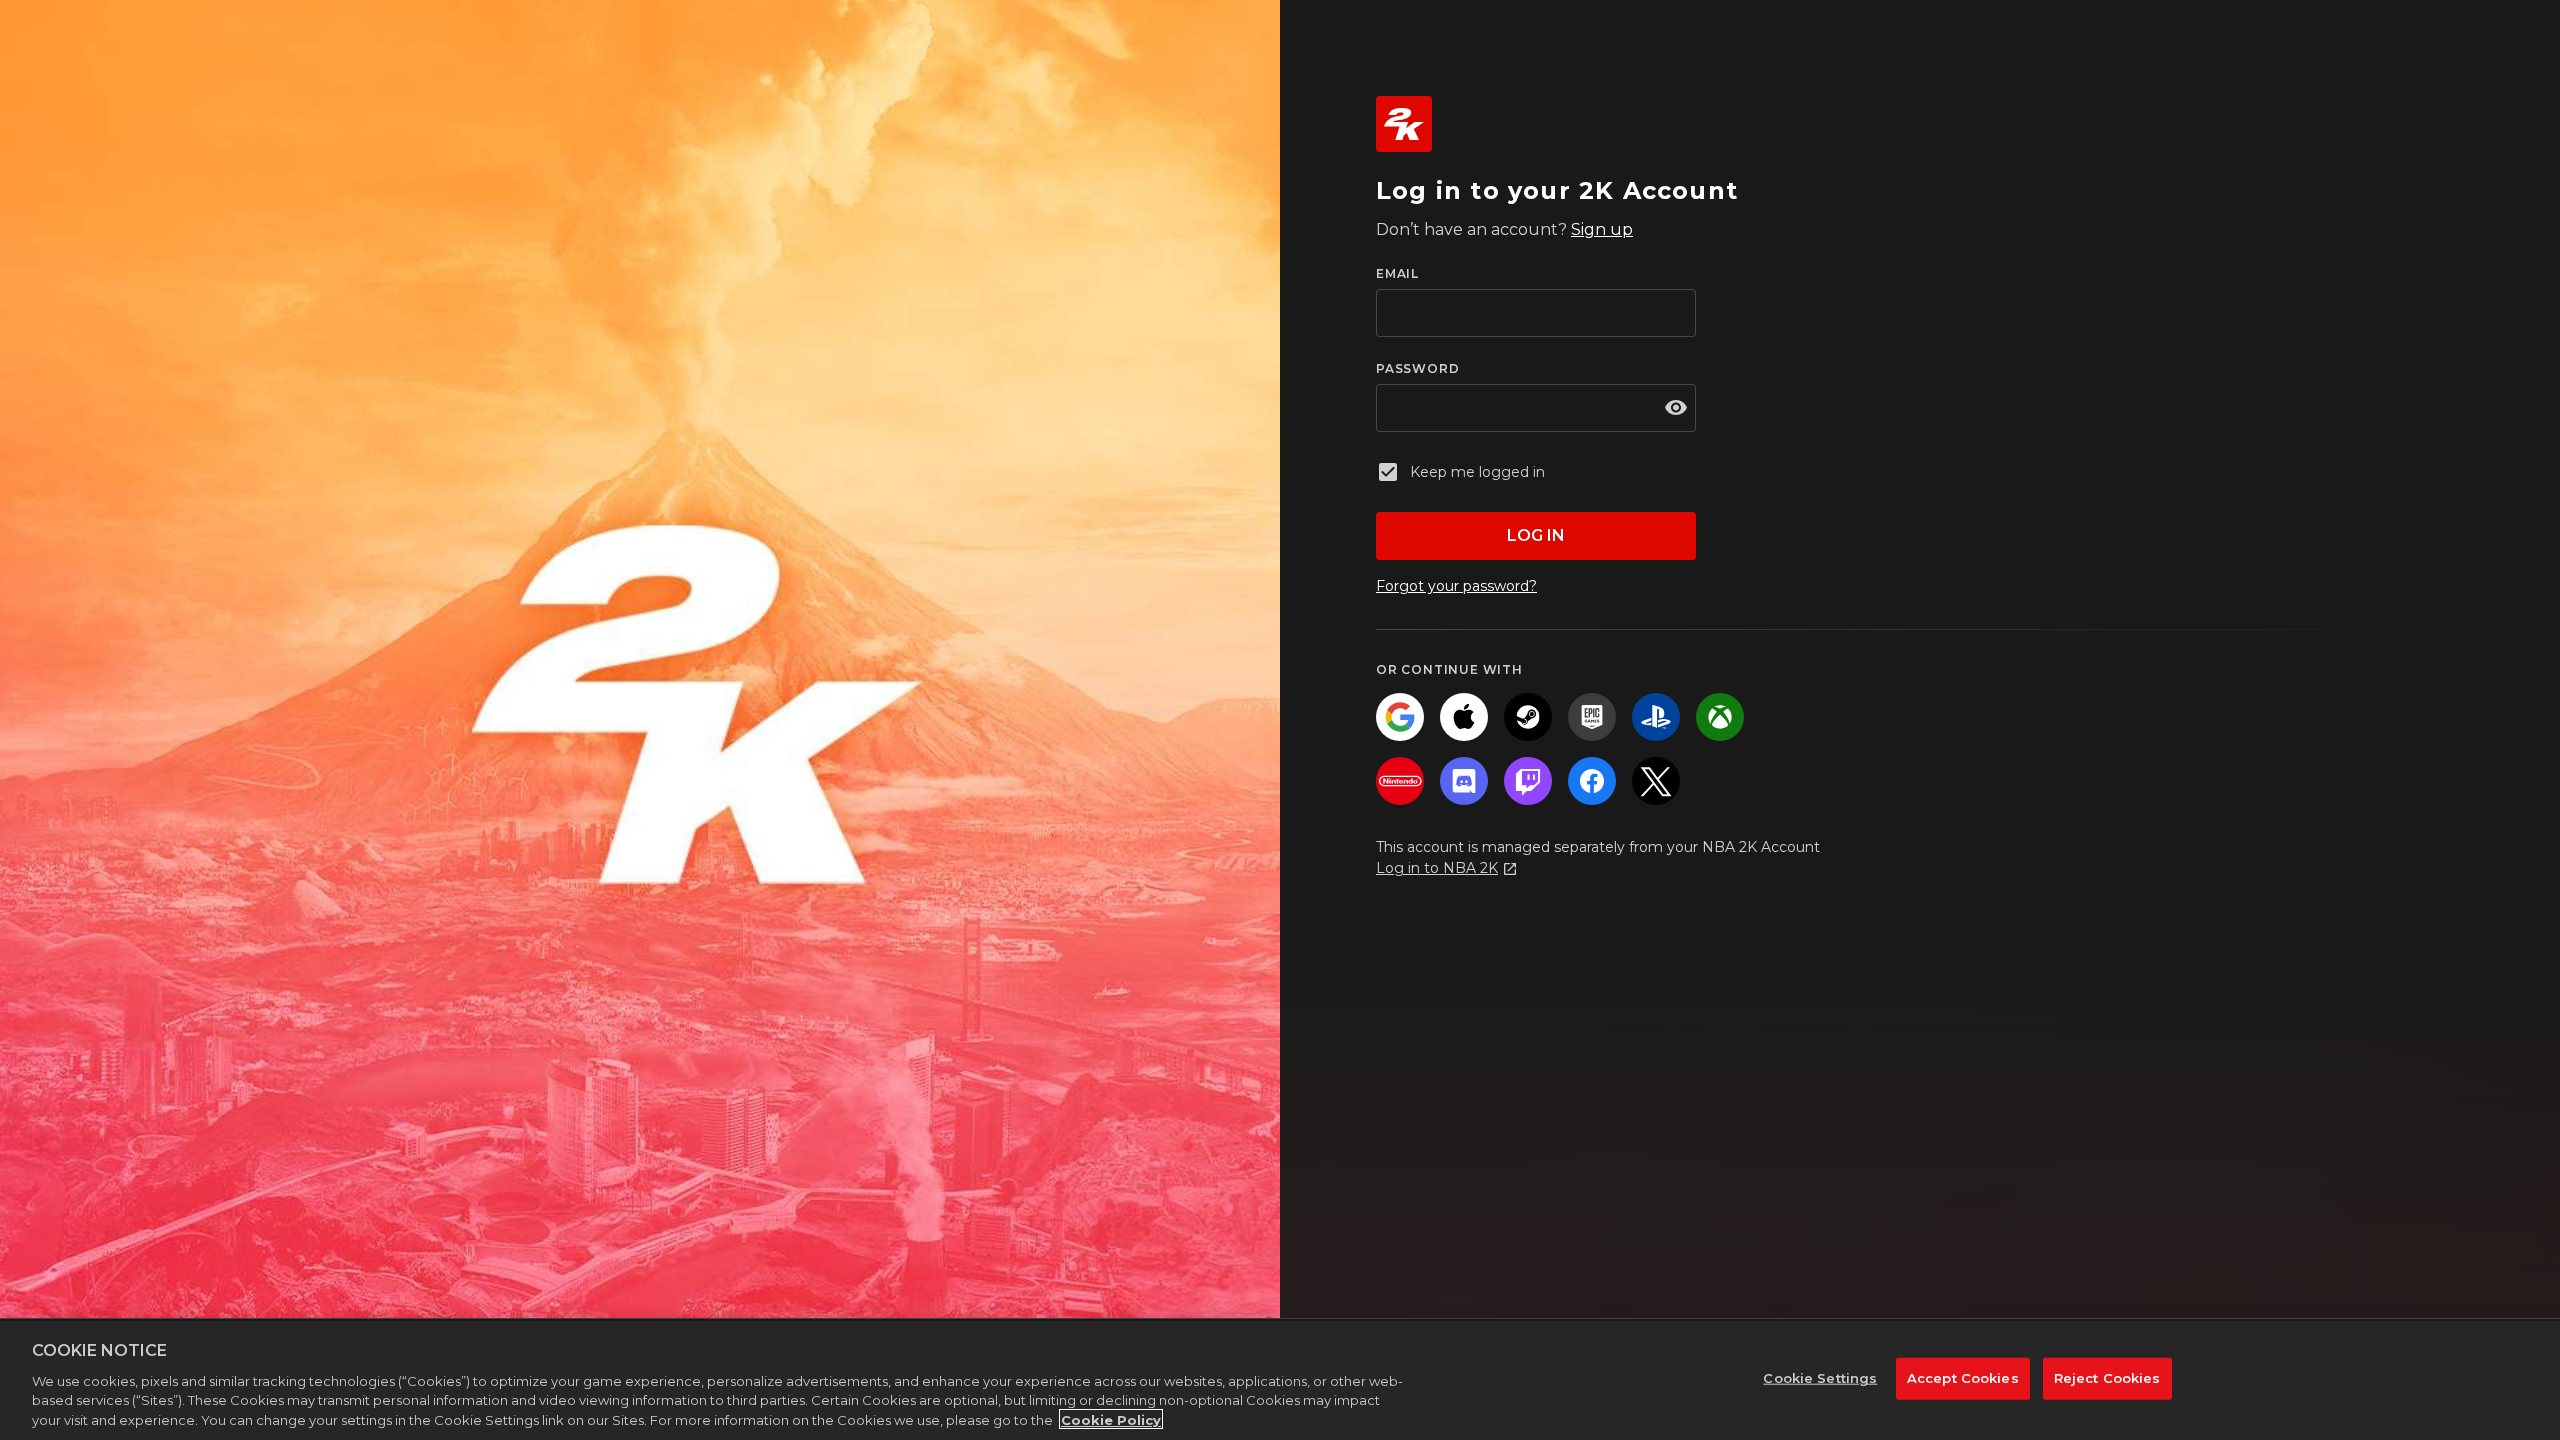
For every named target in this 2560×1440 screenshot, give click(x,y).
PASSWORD (1417, 368)
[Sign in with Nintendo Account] (1400, 781)
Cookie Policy (1111, 1419)
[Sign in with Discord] (1464, 781)
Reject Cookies (2107, 1378)
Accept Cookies (1963, 1378)
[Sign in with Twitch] (1528, 781)
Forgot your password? (1456, 586)
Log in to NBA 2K (1437, 868)
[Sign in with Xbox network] (1720, 717)
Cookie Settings (1820, 1378)
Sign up (1602, 229)
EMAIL (1397, 273)
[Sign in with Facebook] (1592, 781)
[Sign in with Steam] (1528, 717)
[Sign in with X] (1656, 781)
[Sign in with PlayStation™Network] (1656, 717)
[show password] (1676, 408)
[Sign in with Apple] (1464, 717)
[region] (1280, 1380)
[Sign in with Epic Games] (1592, 717)
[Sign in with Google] (1400, 717)
